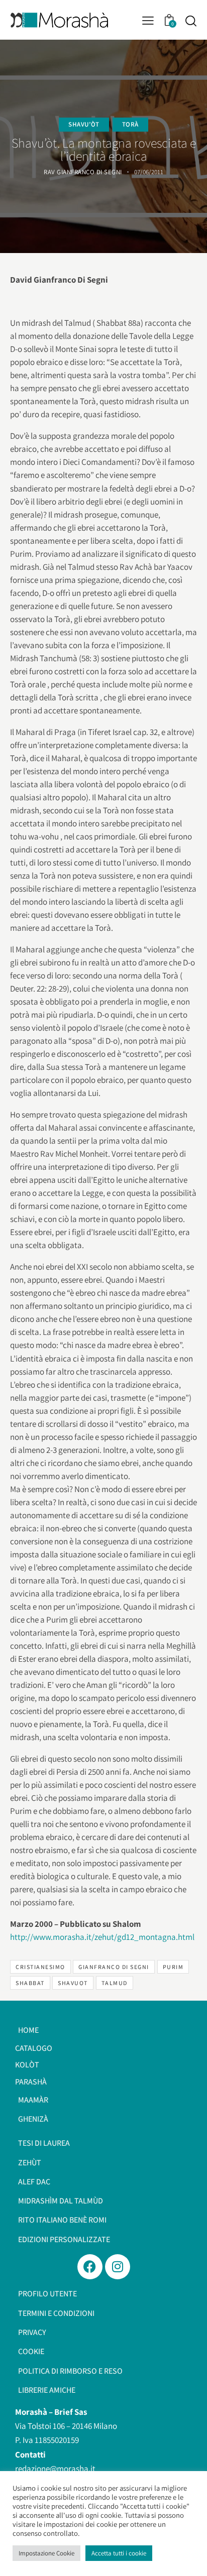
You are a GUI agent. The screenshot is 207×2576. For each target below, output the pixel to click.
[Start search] (191, 21)
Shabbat (30, 1983)
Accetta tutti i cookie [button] (119, 2553)
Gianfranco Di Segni (114, 1967)
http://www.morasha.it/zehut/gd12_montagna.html (102, 1937)
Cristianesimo (40, 1967)
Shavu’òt (84, 124)
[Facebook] (90, 2267)
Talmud (115, 1983)
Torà (130, 124)
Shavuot (73, 1983)
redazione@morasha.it (55, 2469)
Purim (173, 1967)
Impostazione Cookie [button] (46, 2553)
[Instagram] (118, 2267)
